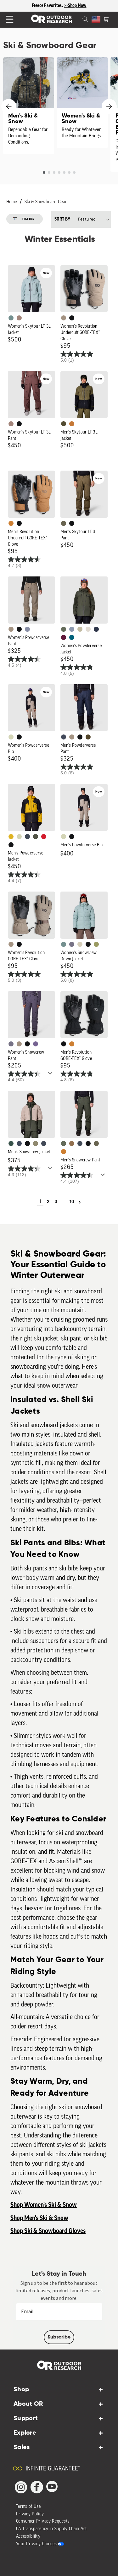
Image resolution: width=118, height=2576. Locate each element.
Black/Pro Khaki (80, 629)
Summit (27, 629)
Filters (28, 219)
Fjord (72, 629)
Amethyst (36, 1044)
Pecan (72, 1143)
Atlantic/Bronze (44, 1143)
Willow (96, 944)
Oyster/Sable (88, 629)
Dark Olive (88, 737)
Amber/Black (11, 837)
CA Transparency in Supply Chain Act (52, 2529)
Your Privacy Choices (37, 2544)
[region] (59, 6)
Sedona (72, 424)
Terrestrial (19, 318)
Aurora (72, 637)
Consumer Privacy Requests (43, 2521)
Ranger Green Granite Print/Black (36, 837)
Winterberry (64, 637)
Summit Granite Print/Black (96, 629)
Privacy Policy (30, 2514)
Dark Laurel (64, 629)
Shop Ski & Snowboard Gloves (48, 2231)
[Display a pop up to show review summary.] (51, 1075)
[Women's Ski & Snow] (82, 103)
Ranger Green (64, 523)
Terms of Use (28, 2507)
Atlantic (27, 837)
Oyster (80, 944)
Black (72, 318)
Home (12, 202)
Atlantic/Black (64, 737)
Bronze (11, 523)
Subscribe (59, 2337)
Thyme (11, 318)
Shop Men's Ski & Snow (39, 2218)
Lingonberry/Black (44, 837)
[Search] (78, 19)
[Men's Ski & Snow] (29, 106)
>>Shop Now (75, 6)
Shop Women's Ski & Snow (44, 2205)
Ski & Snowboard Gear (46, 202)
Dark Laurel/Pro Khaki (11, 1143)
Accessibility (28, 2537)
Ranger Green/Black (64, 424)
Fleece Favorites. (48, 6)
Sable (64, 318)
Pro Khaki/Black (11, 737)
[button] (106, 19)
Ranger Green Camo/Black (36, 1143)
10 (72, 1202)
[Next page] (80, 1202)
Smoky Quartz (72, 944)
